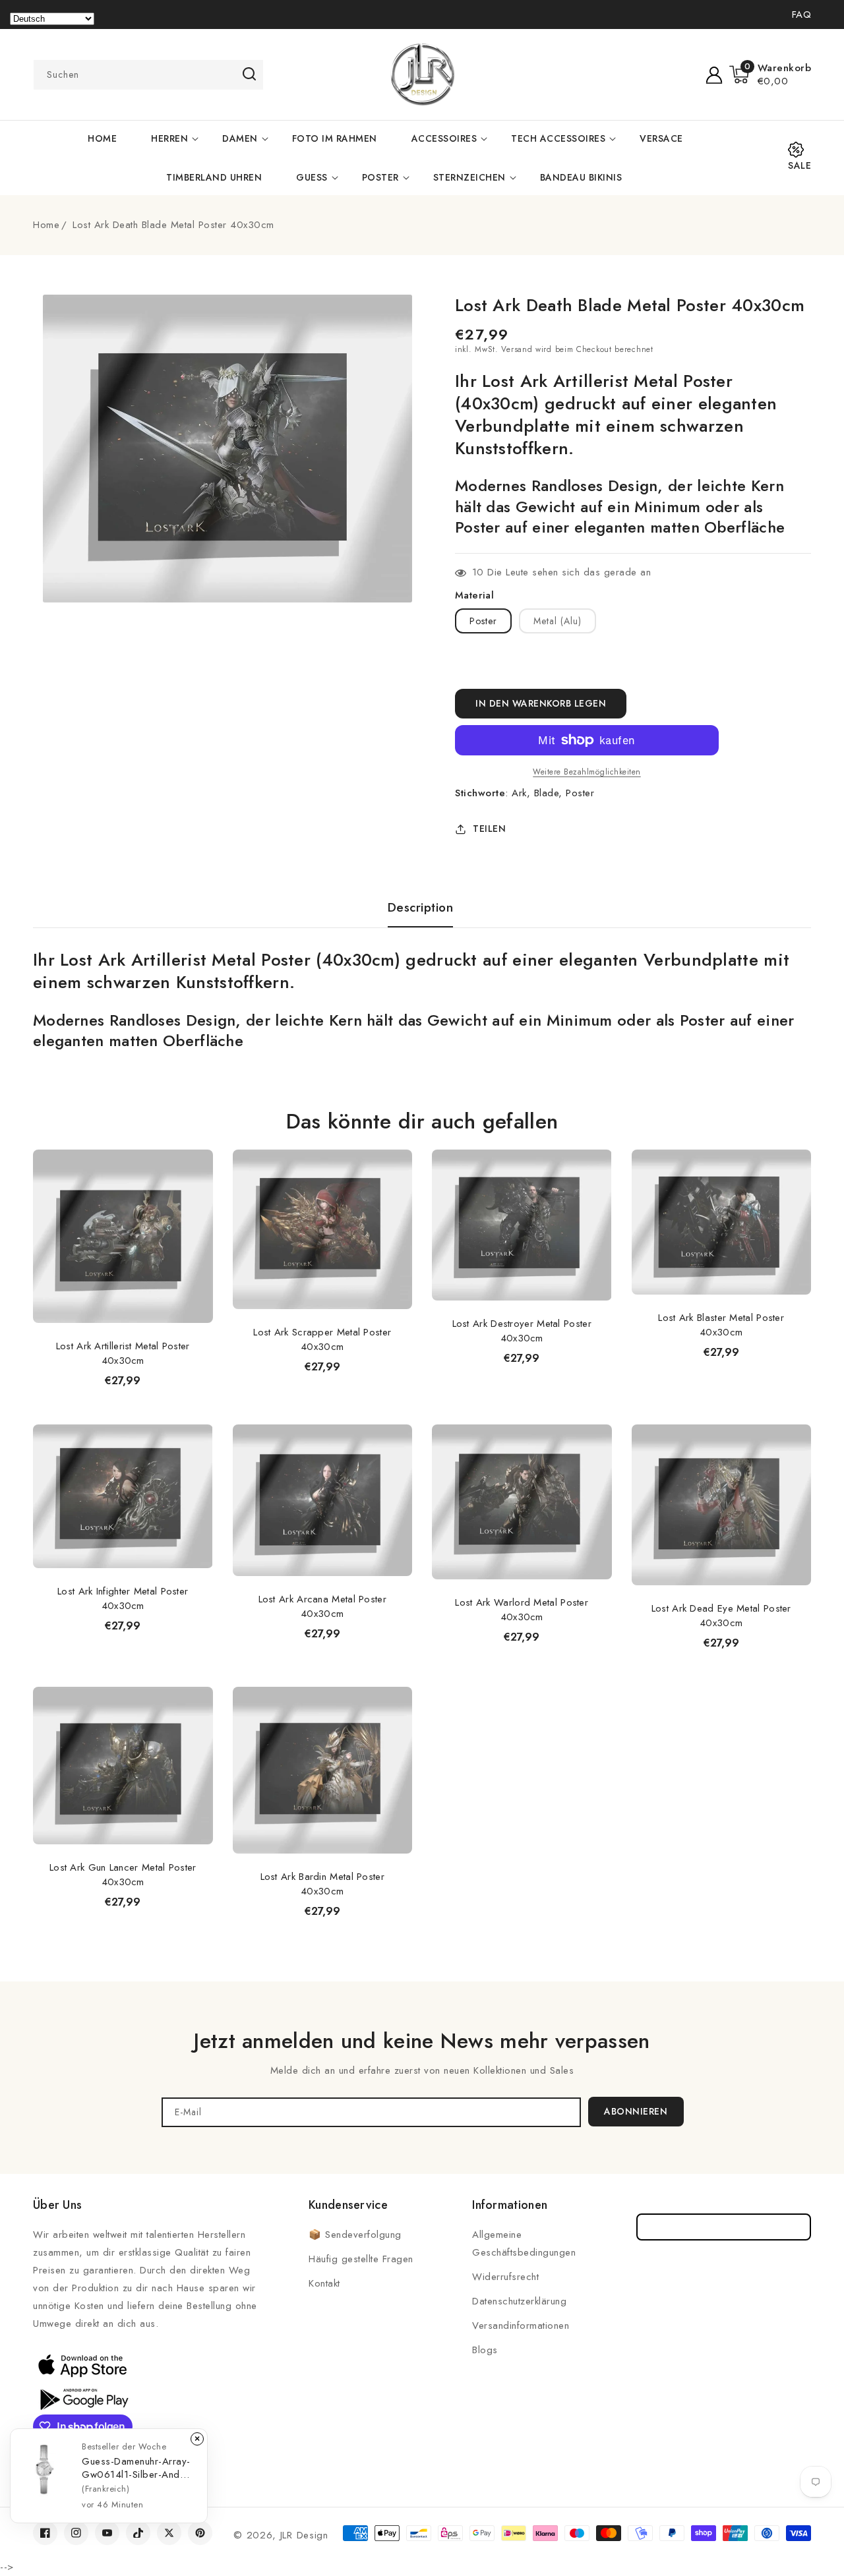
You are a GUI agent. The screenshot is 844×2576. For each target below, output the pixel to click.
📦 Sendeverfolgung (355, 2235)
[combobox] (148, 75)
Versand (517, 349)
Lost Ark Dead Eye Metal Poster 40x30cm (721, 1616)
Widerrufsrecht (505, 2277)
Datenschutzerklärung (519, 2301)
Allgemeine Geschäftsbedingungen (524, 2243)
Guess (312, 177)
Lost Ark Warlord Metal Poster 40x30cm (522, 1610)
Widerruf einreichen (724, 2227)
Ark (519, 793)
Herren (169, 138)
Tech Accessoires (558, 138)
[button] (770, 74)
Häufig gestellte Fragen (361, 2259)
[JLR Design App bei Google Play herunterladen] (82, 2398)
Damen (240, 138)
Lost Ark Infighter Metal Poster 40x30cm (123, 1598)
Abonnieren (636, 2111)
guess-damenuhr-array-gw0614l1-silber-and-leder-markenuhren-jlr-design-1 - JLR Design (136, 2468)
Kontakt (324, 2283)
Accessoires (444, 138)
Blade (547, 793)
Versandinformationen (521, 2326)
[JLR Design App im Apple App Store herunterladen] (82, 2365)
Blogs (485, 2350)
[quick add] (196, 1149)
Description (421, 908)
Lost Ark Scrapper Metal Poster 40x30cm (322, 1339)
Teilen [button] (489, 829)
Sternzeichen (469, 177)
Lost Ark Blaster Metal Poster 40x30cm (721, 1325)
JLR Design (304, 2535)
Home (46, 225)
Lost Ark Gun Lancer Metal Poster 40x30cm (123, 1875)
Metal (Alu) (558, 621)
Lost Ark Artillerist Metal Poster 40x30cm (123, 1353)
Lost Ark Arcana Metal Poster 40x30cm (322, 1606)
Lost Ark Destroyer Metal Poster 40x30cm (522, 1331)
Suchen (249, 74)
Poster (380, 177)
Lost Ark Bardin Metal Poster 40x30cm (322, 1884)
